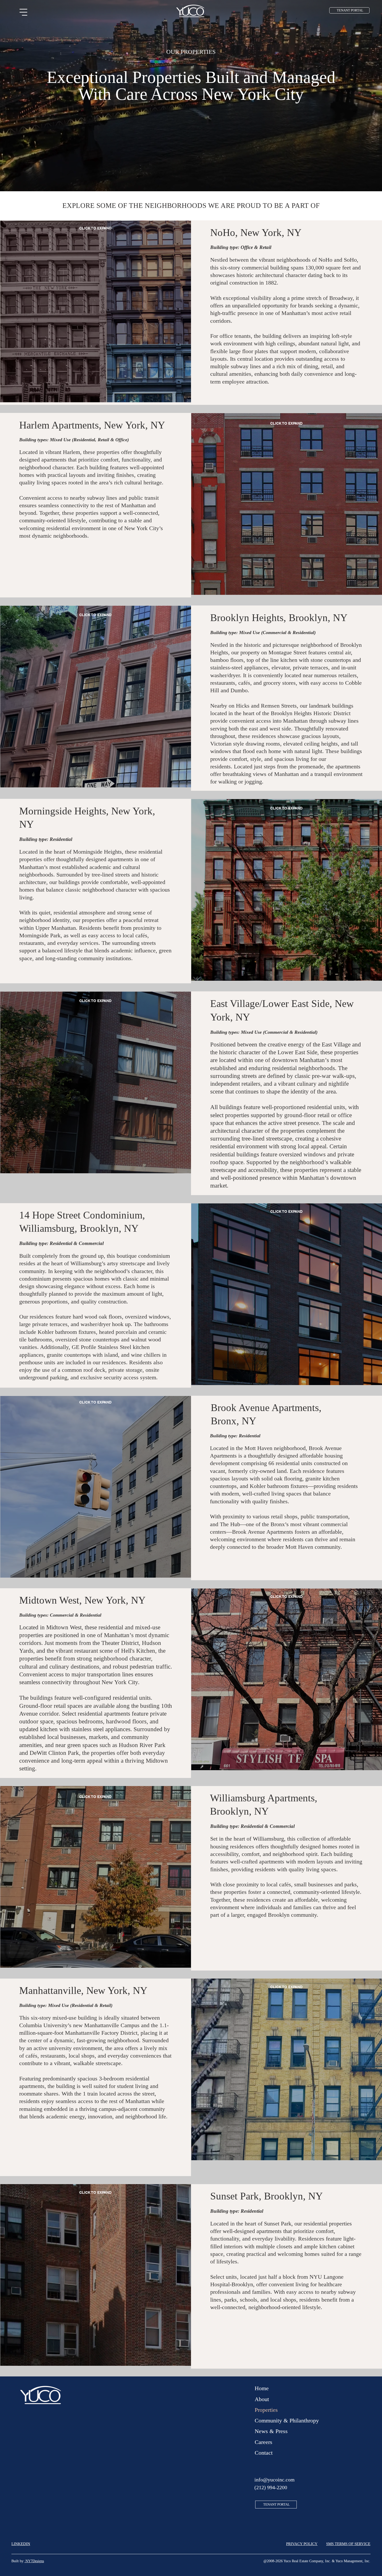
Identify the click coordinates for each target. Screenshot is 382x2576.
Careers (264, 2442)
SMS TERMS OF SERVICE (348, 2544)
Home (262, 2388)
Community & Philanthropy (287, 2420)
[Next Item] (180, 313)
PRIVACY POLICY (302, 2544)
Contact (264, 2453)
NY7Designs (34, 2561)
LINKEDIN (21, 2544)
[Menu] (24, 12)
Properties (266, 2410)
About (262, 2399)
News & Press (271, 2431)
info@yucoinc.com (275, 2480)
